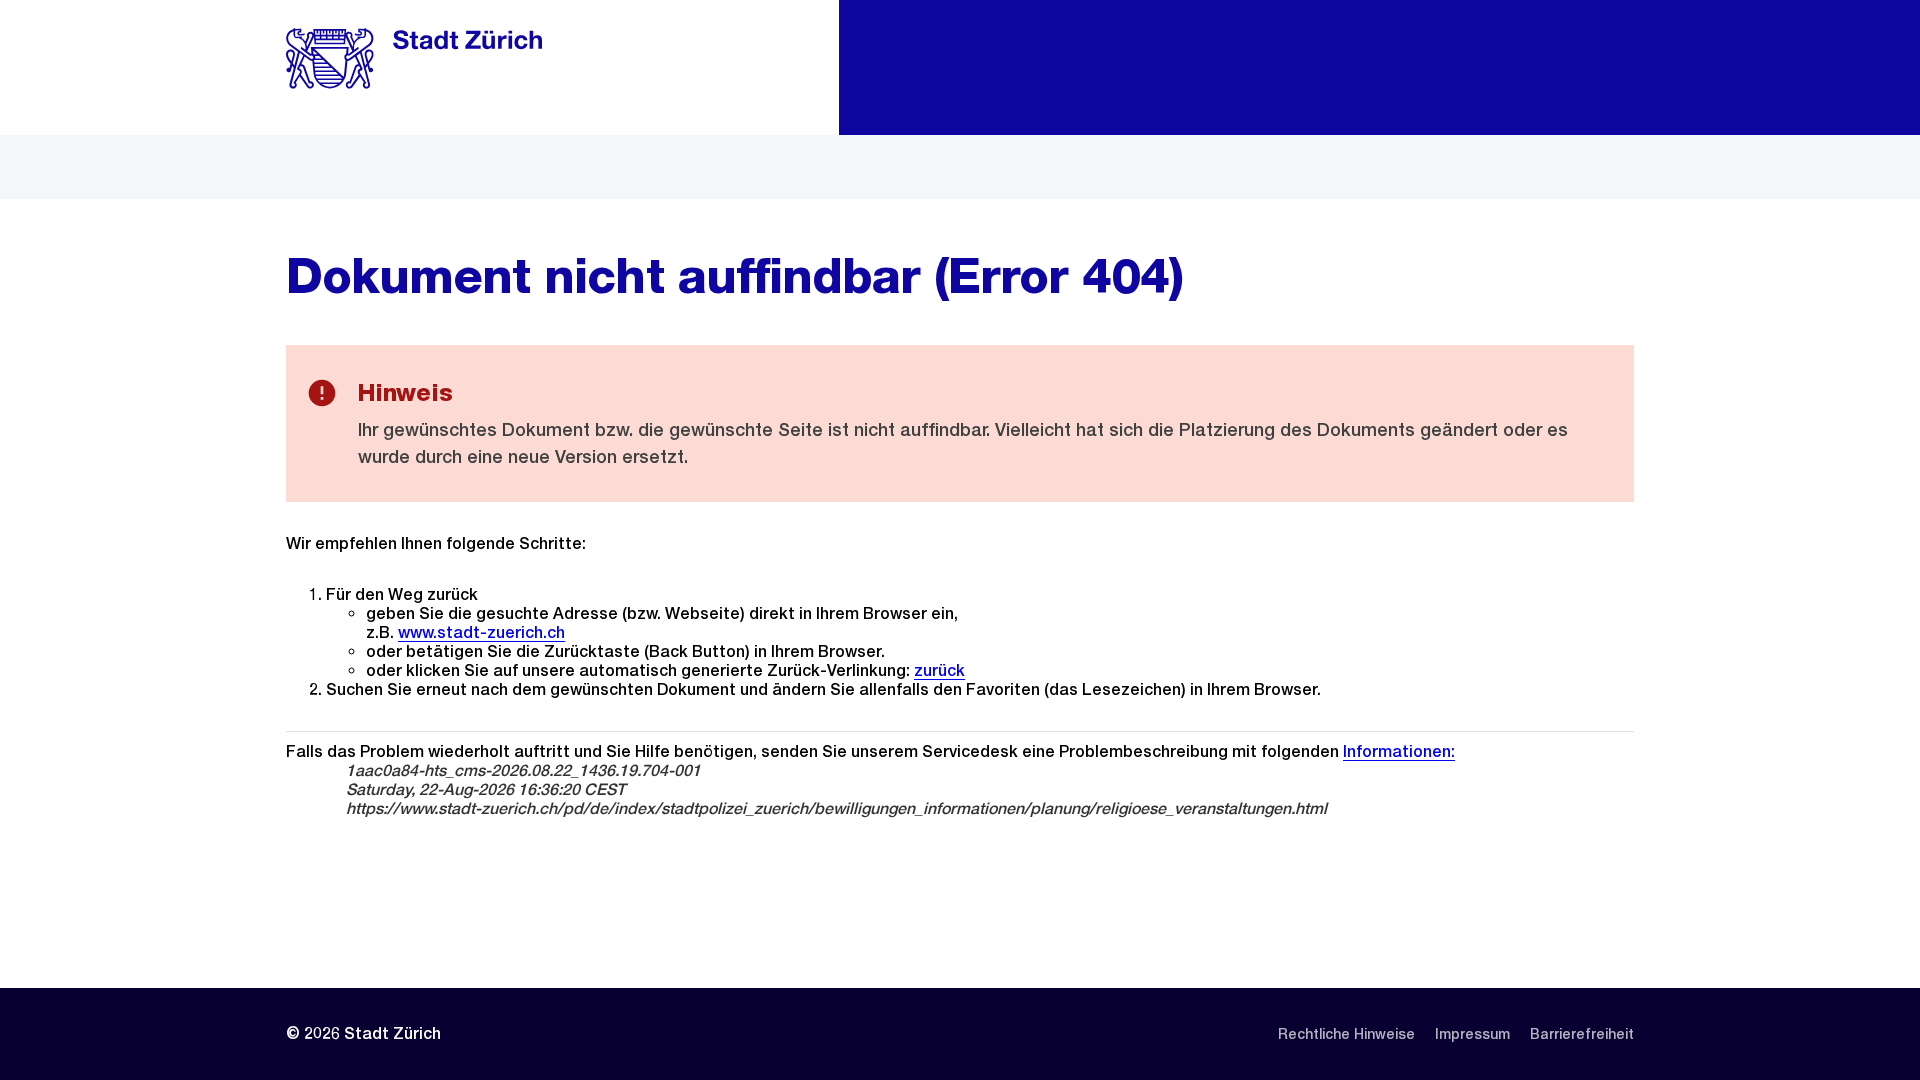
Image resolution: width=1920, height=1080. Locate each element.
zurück (939, 670)
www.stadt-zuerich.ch (481, 632)
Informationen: (1399, 751)
